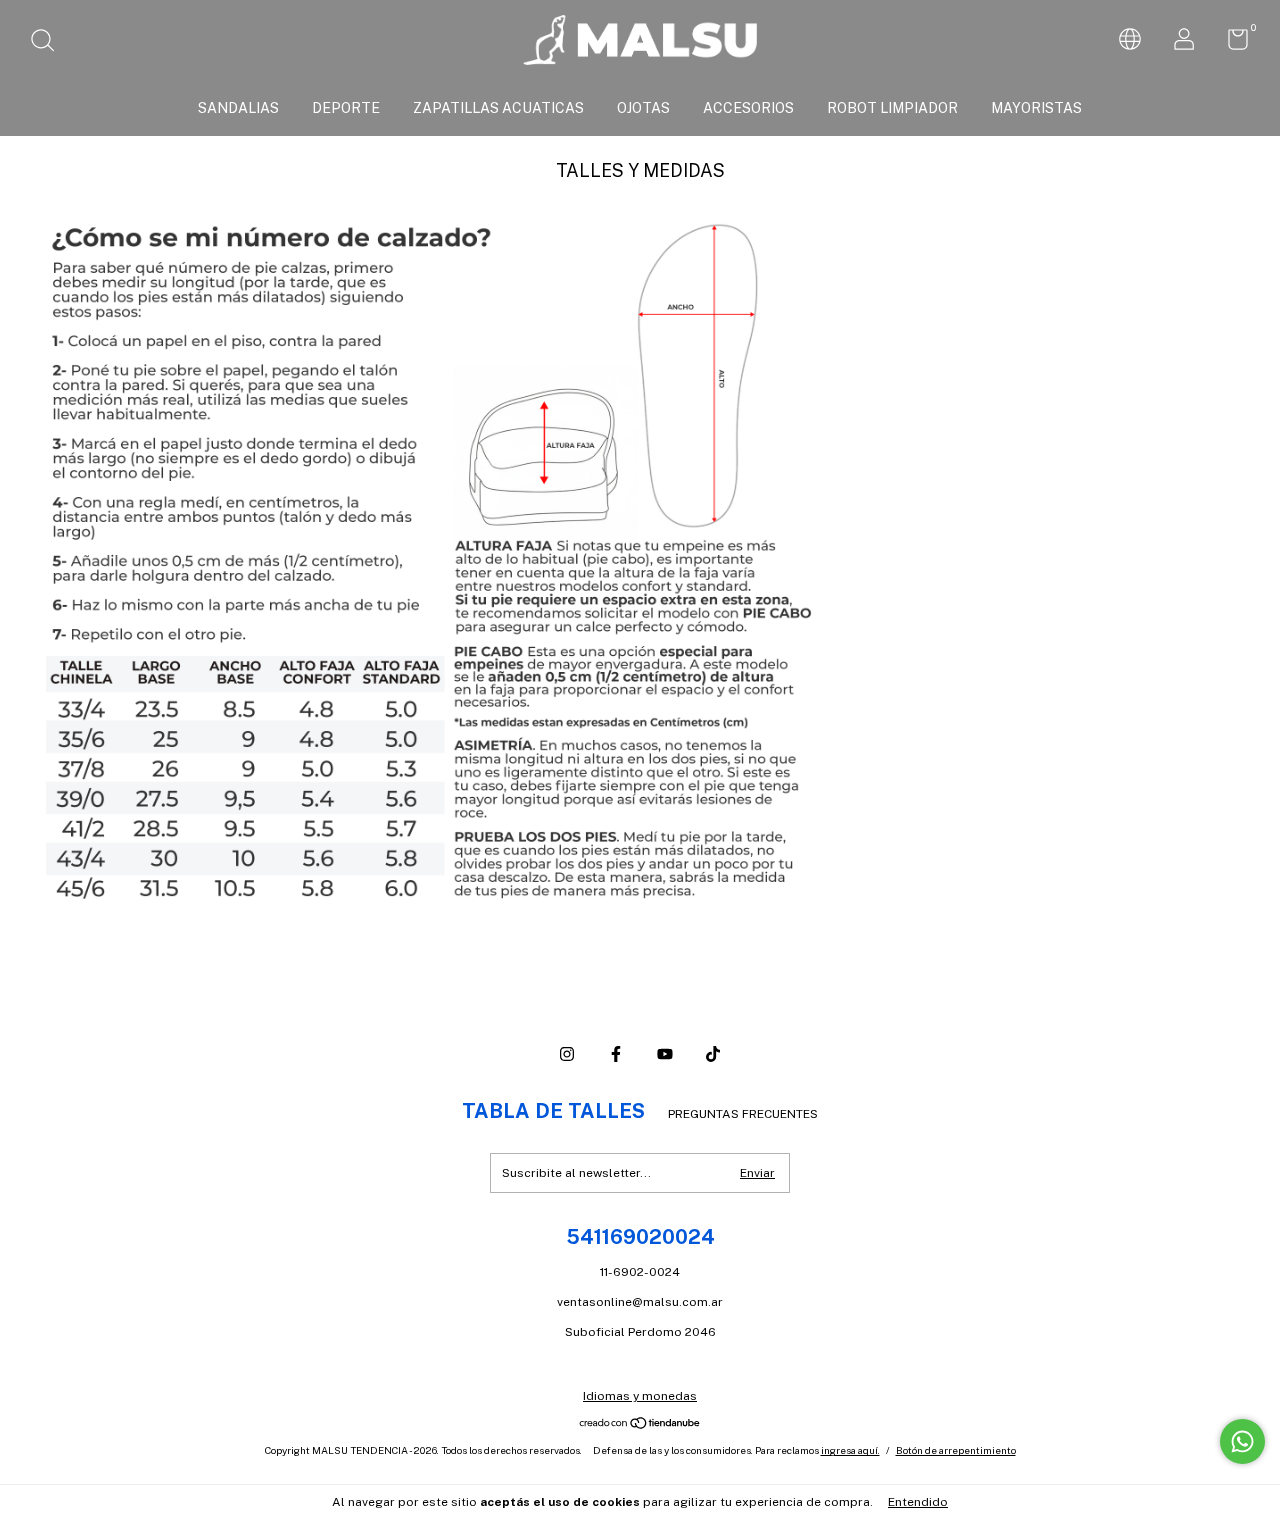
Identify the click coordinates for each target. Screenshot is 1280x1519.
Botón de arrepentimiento (956, 1450)
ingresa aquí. (850, 1450)
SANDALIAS (238, 108)
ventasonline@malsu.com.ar (640, 1302)
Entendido (918, 1502)
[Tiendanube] (640, 1425)
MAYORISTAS (1036, 108)
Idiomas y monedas (640, 1396)
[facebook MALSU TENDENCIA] (616, 1054)
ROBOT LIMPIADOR (892, 108)
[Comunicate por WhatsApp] (1242, 1441)
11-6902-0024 (640, 1272)
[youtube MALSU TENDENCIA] (665, 1054)
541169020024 (640, 1237)
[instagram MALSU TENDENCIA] (567, 1054)
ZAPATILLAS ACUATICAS (498, 108)
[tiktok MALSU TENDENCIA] (713, 1054)
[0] (1230, 44)
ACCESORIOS (748, 108)
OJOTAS (643, 108)
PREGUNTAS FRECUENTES (743, 1114)
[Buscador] (49, 43)
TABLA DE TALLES (553, 1111)
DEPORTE (346, 108)
